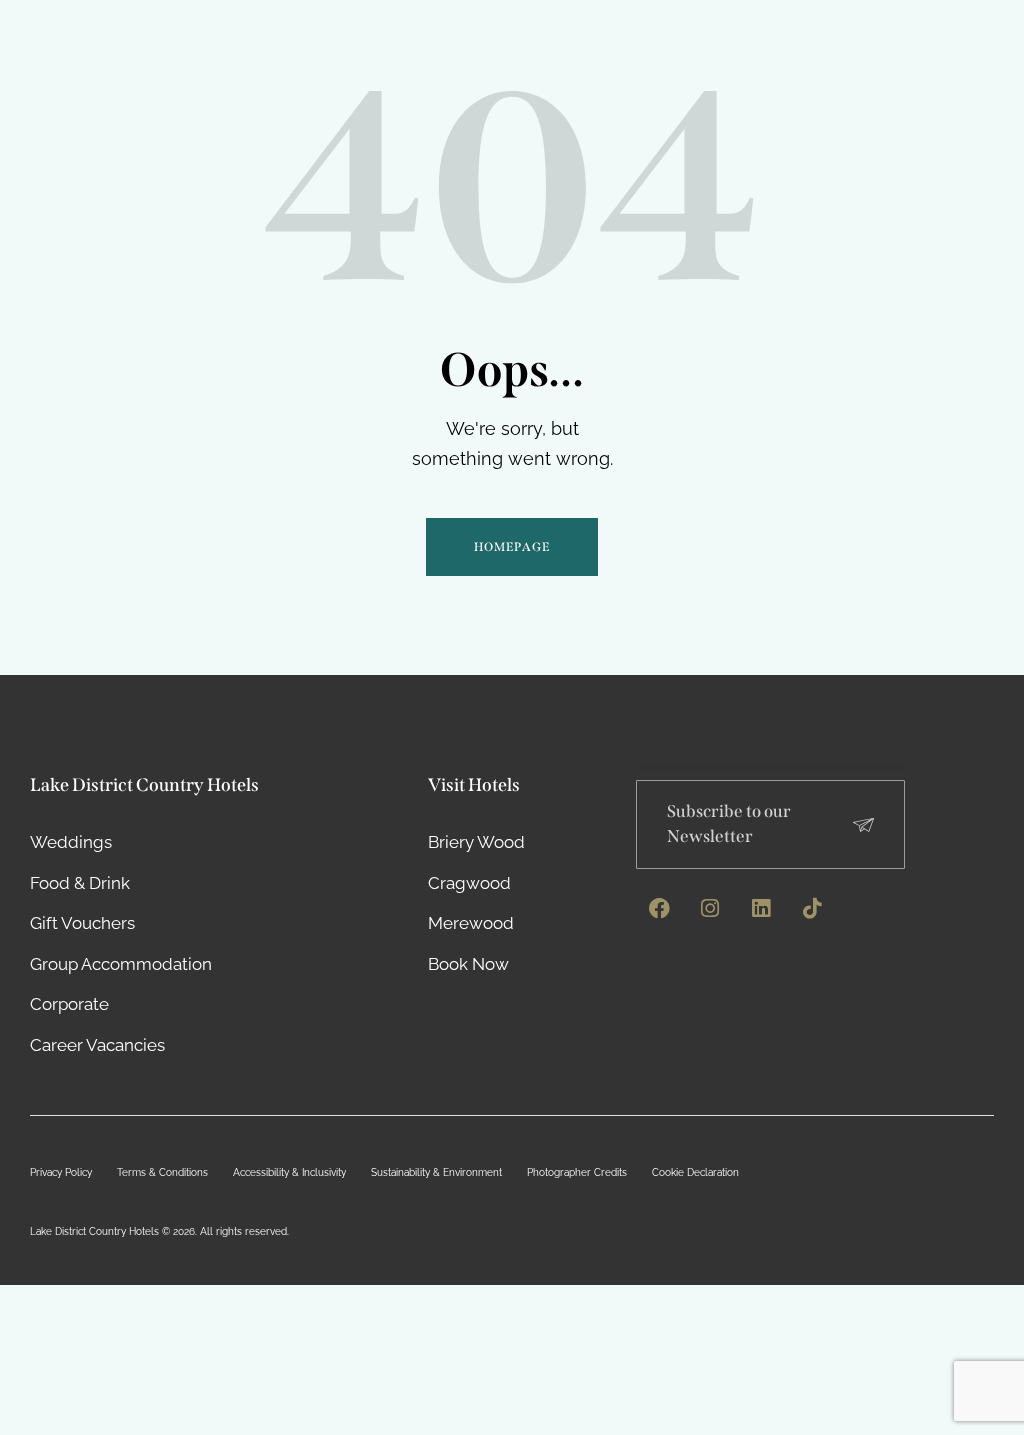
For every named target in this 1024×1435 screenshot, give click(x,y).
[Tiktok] (812, 909)
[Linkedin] (761, 909)
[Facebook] (659, 909)
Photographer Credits (577, 1172)
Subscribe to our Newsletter (729, 824)
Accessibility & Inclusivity (289, 1172)
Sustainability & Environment (436, 1172)
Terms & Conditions (162, 1172)
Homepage (512, 547)
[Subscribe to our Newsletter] (863, 824)
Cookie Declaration (695, 1172)
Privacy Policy (61, 1172)
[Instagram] (710, 909)
